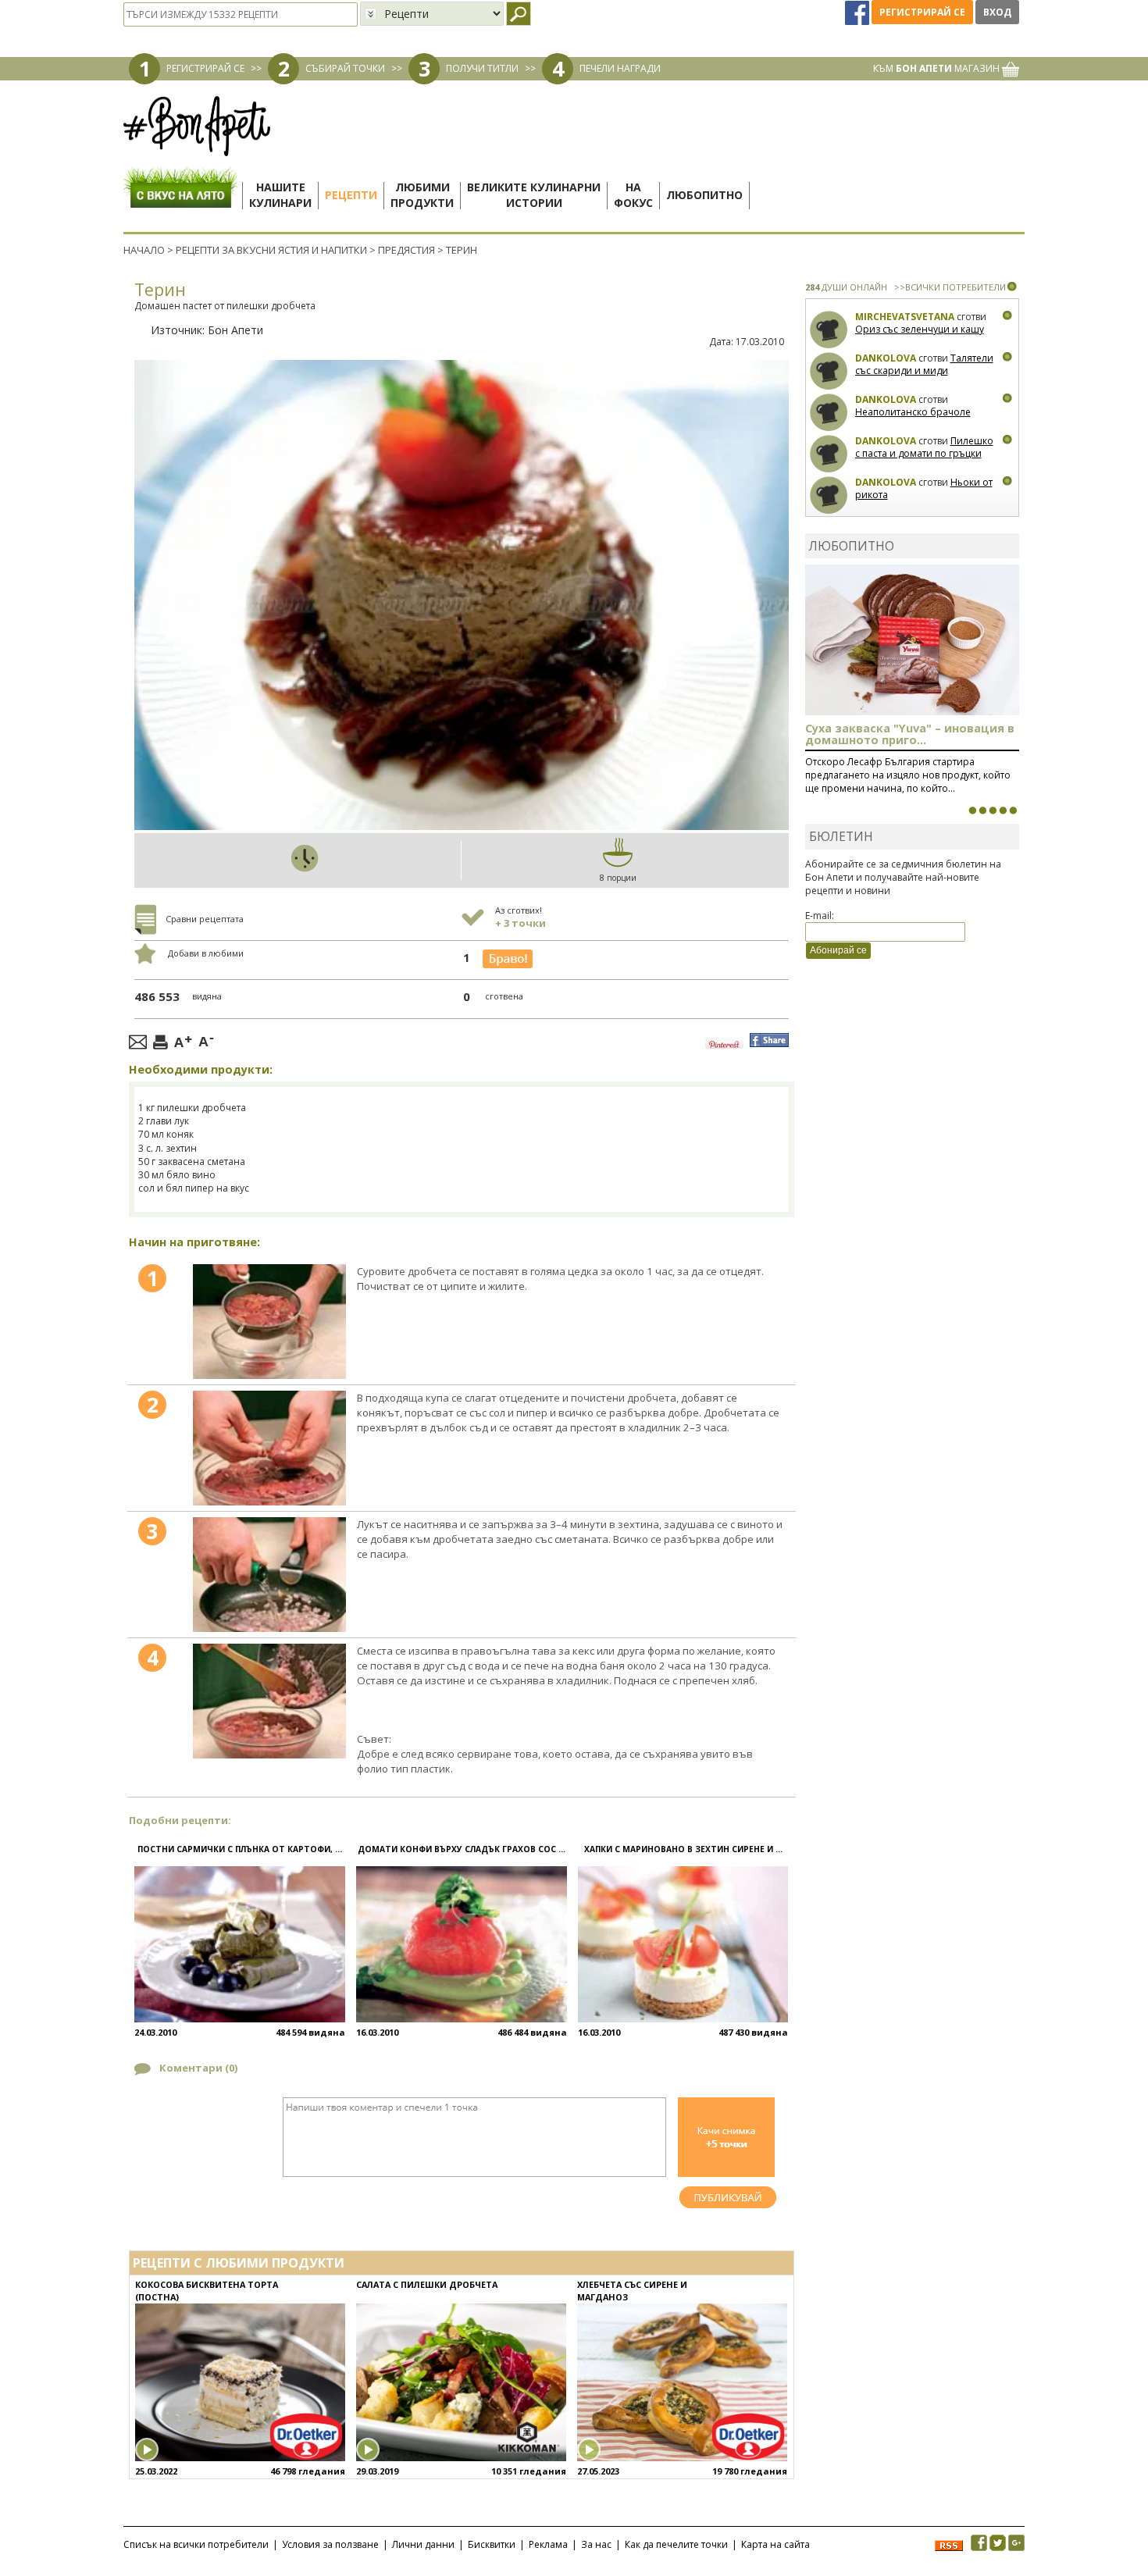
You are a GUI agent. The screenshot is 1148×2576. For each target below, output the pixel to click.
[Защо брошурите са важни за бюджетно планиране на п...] (1013, 811)
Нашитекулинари (280, 195)
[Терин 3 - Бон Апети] (269, 1575)
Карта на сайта (775, 2544)
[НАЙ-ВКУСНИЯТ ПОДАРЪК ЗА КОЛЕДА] (993, 811)
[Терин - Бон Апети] (269, 1322)
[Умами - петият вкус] (1003, 811)
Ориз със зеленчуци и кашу (920, 329)
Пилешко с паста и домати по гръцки (924, 447)
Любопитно (704, 195)
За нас (596, 2544)
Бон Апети (235, 330)
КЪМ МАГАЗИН (938, 68)
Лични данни (423, 2544)
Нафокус (633, 195)
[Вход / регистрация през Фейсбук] (858, 12)
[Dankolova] (829, 371)
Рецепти (351, 195)
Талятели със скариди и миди (924, 364)
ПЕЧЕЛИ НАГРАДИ (620, 68)
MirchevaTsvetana (905, 317)
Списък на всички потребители (196, 2544)
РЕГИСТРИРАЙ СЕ (205, 68)
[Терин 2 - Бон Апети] (269, 1448)
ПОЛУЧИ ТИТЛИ (482, 68)
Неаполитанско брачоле (913, 412)
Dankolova (886, 358)
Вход (997, 12)
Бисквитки (492, 2544)
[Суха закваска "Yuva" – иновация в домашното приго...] (972, 811)
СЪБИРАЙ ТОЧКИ (345, 68)
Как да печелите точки (676, 2544)
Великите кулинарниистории (534, 195)
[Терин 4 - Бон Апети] (269, 1701)
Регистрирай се (922, 12)
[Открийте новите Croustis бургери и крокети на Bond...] (982, 811)
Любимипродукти (422, 195)
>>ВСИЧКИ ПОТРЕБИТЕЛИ (950, 287)
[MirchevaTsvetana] (829, 330)
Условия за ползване (330, 2544)
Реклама (548, 2544)
